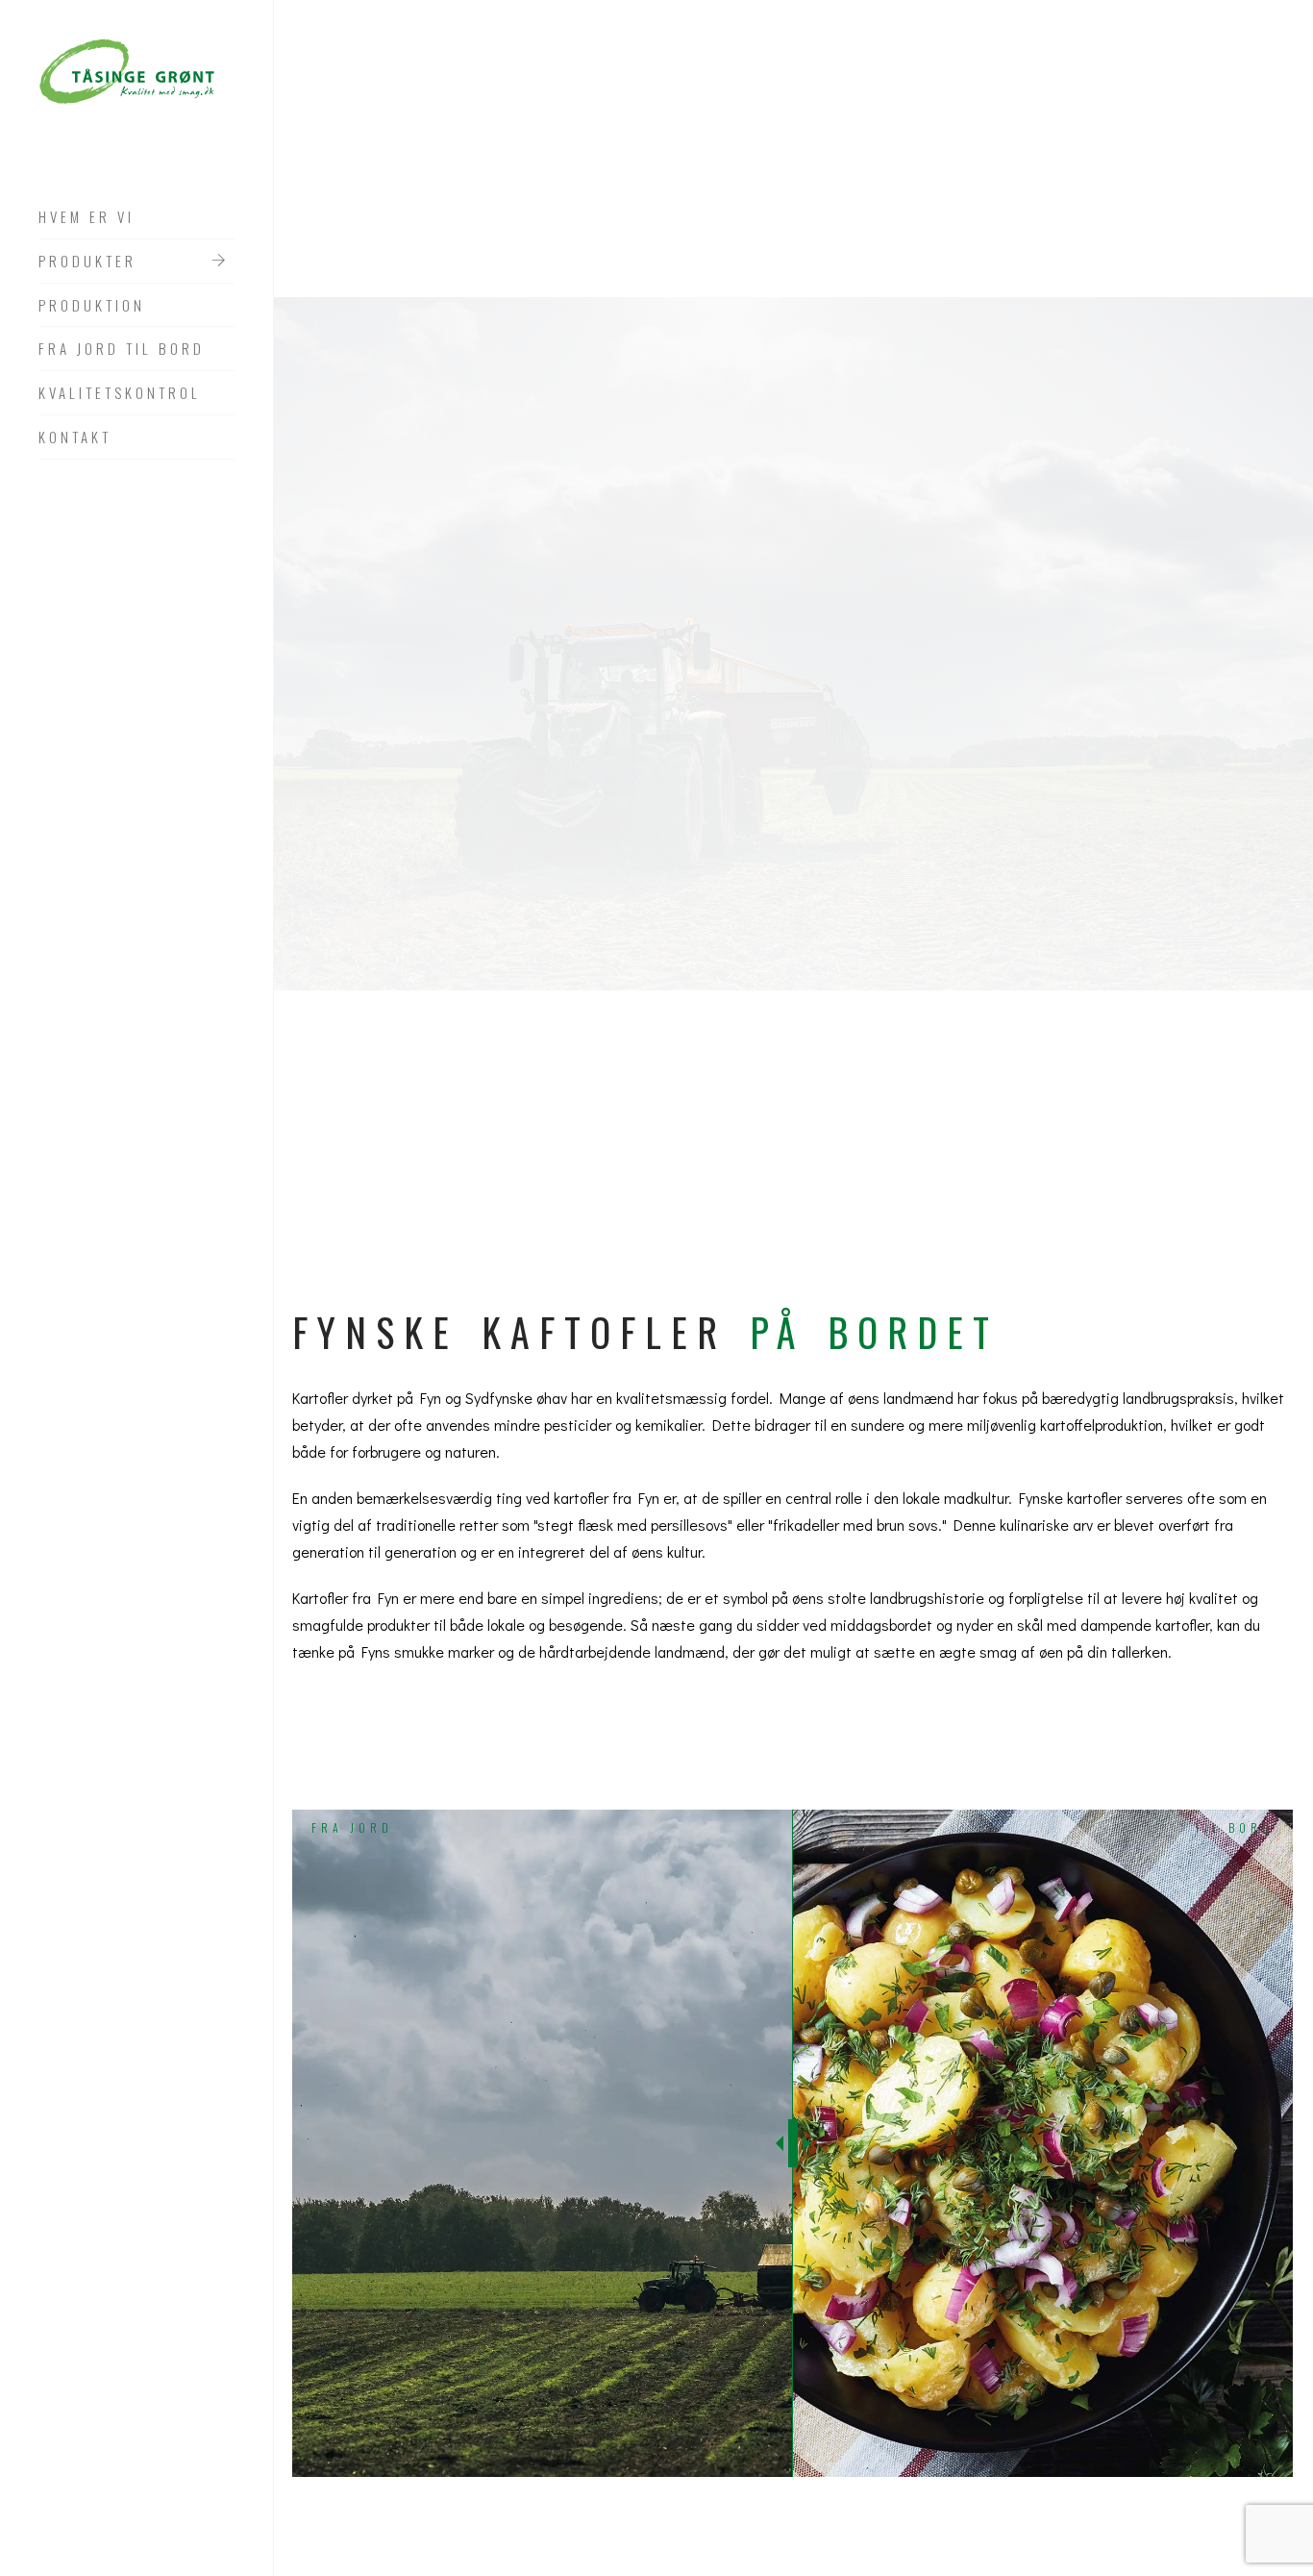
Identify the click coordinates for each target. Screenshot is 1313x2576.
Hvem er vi (87, 217)
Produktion (92, 306)
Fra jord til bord (122, 349)
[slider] (793, 2143)
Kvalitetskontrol (120, 393)
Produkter (87, 262)
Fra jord (352, 1827)
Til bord (1234, 1827)
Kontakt (75, 438)
